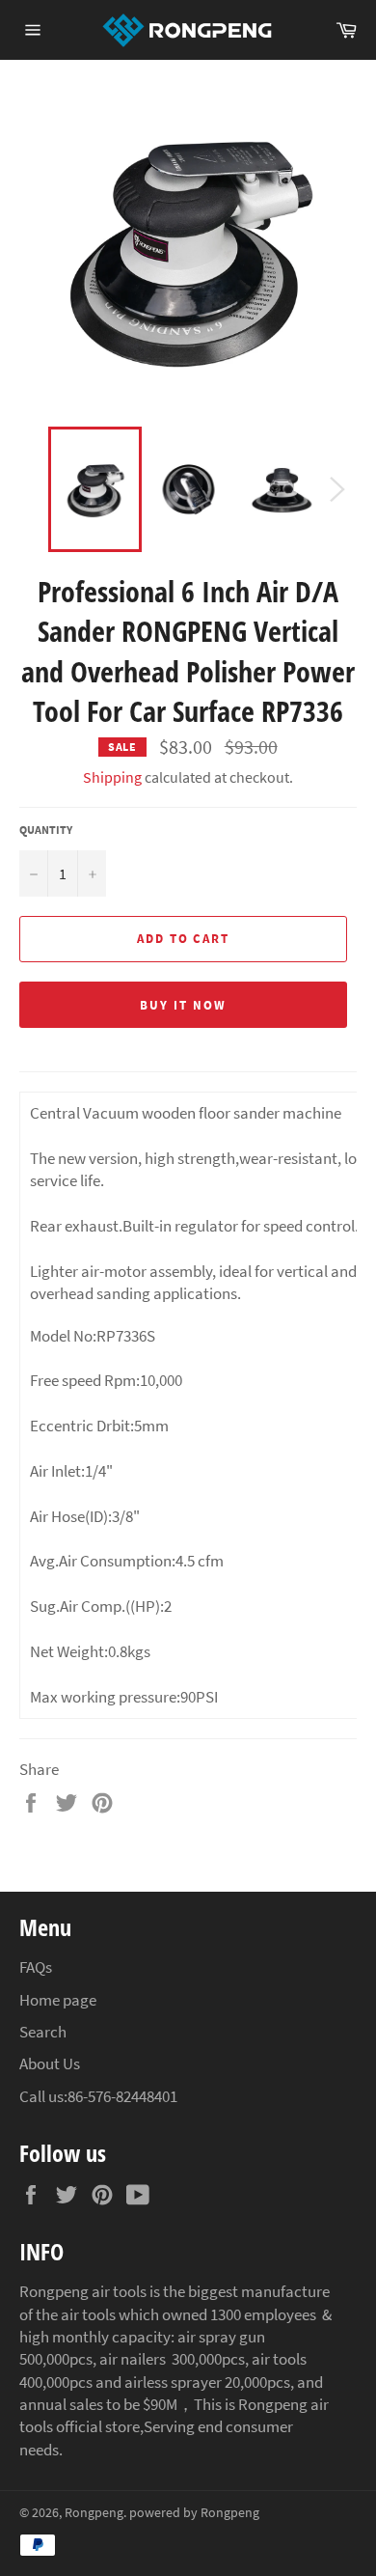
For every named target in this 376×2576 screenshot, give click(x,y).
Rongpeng (94, 2513)
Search (43, 2032)
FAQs (36, 1967)
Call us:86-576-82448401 (98, 2096)
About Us (50, 2064)
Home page (58, 2000)
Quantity (46, 830)
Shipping (112, 777)
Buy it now (183, 1005)
